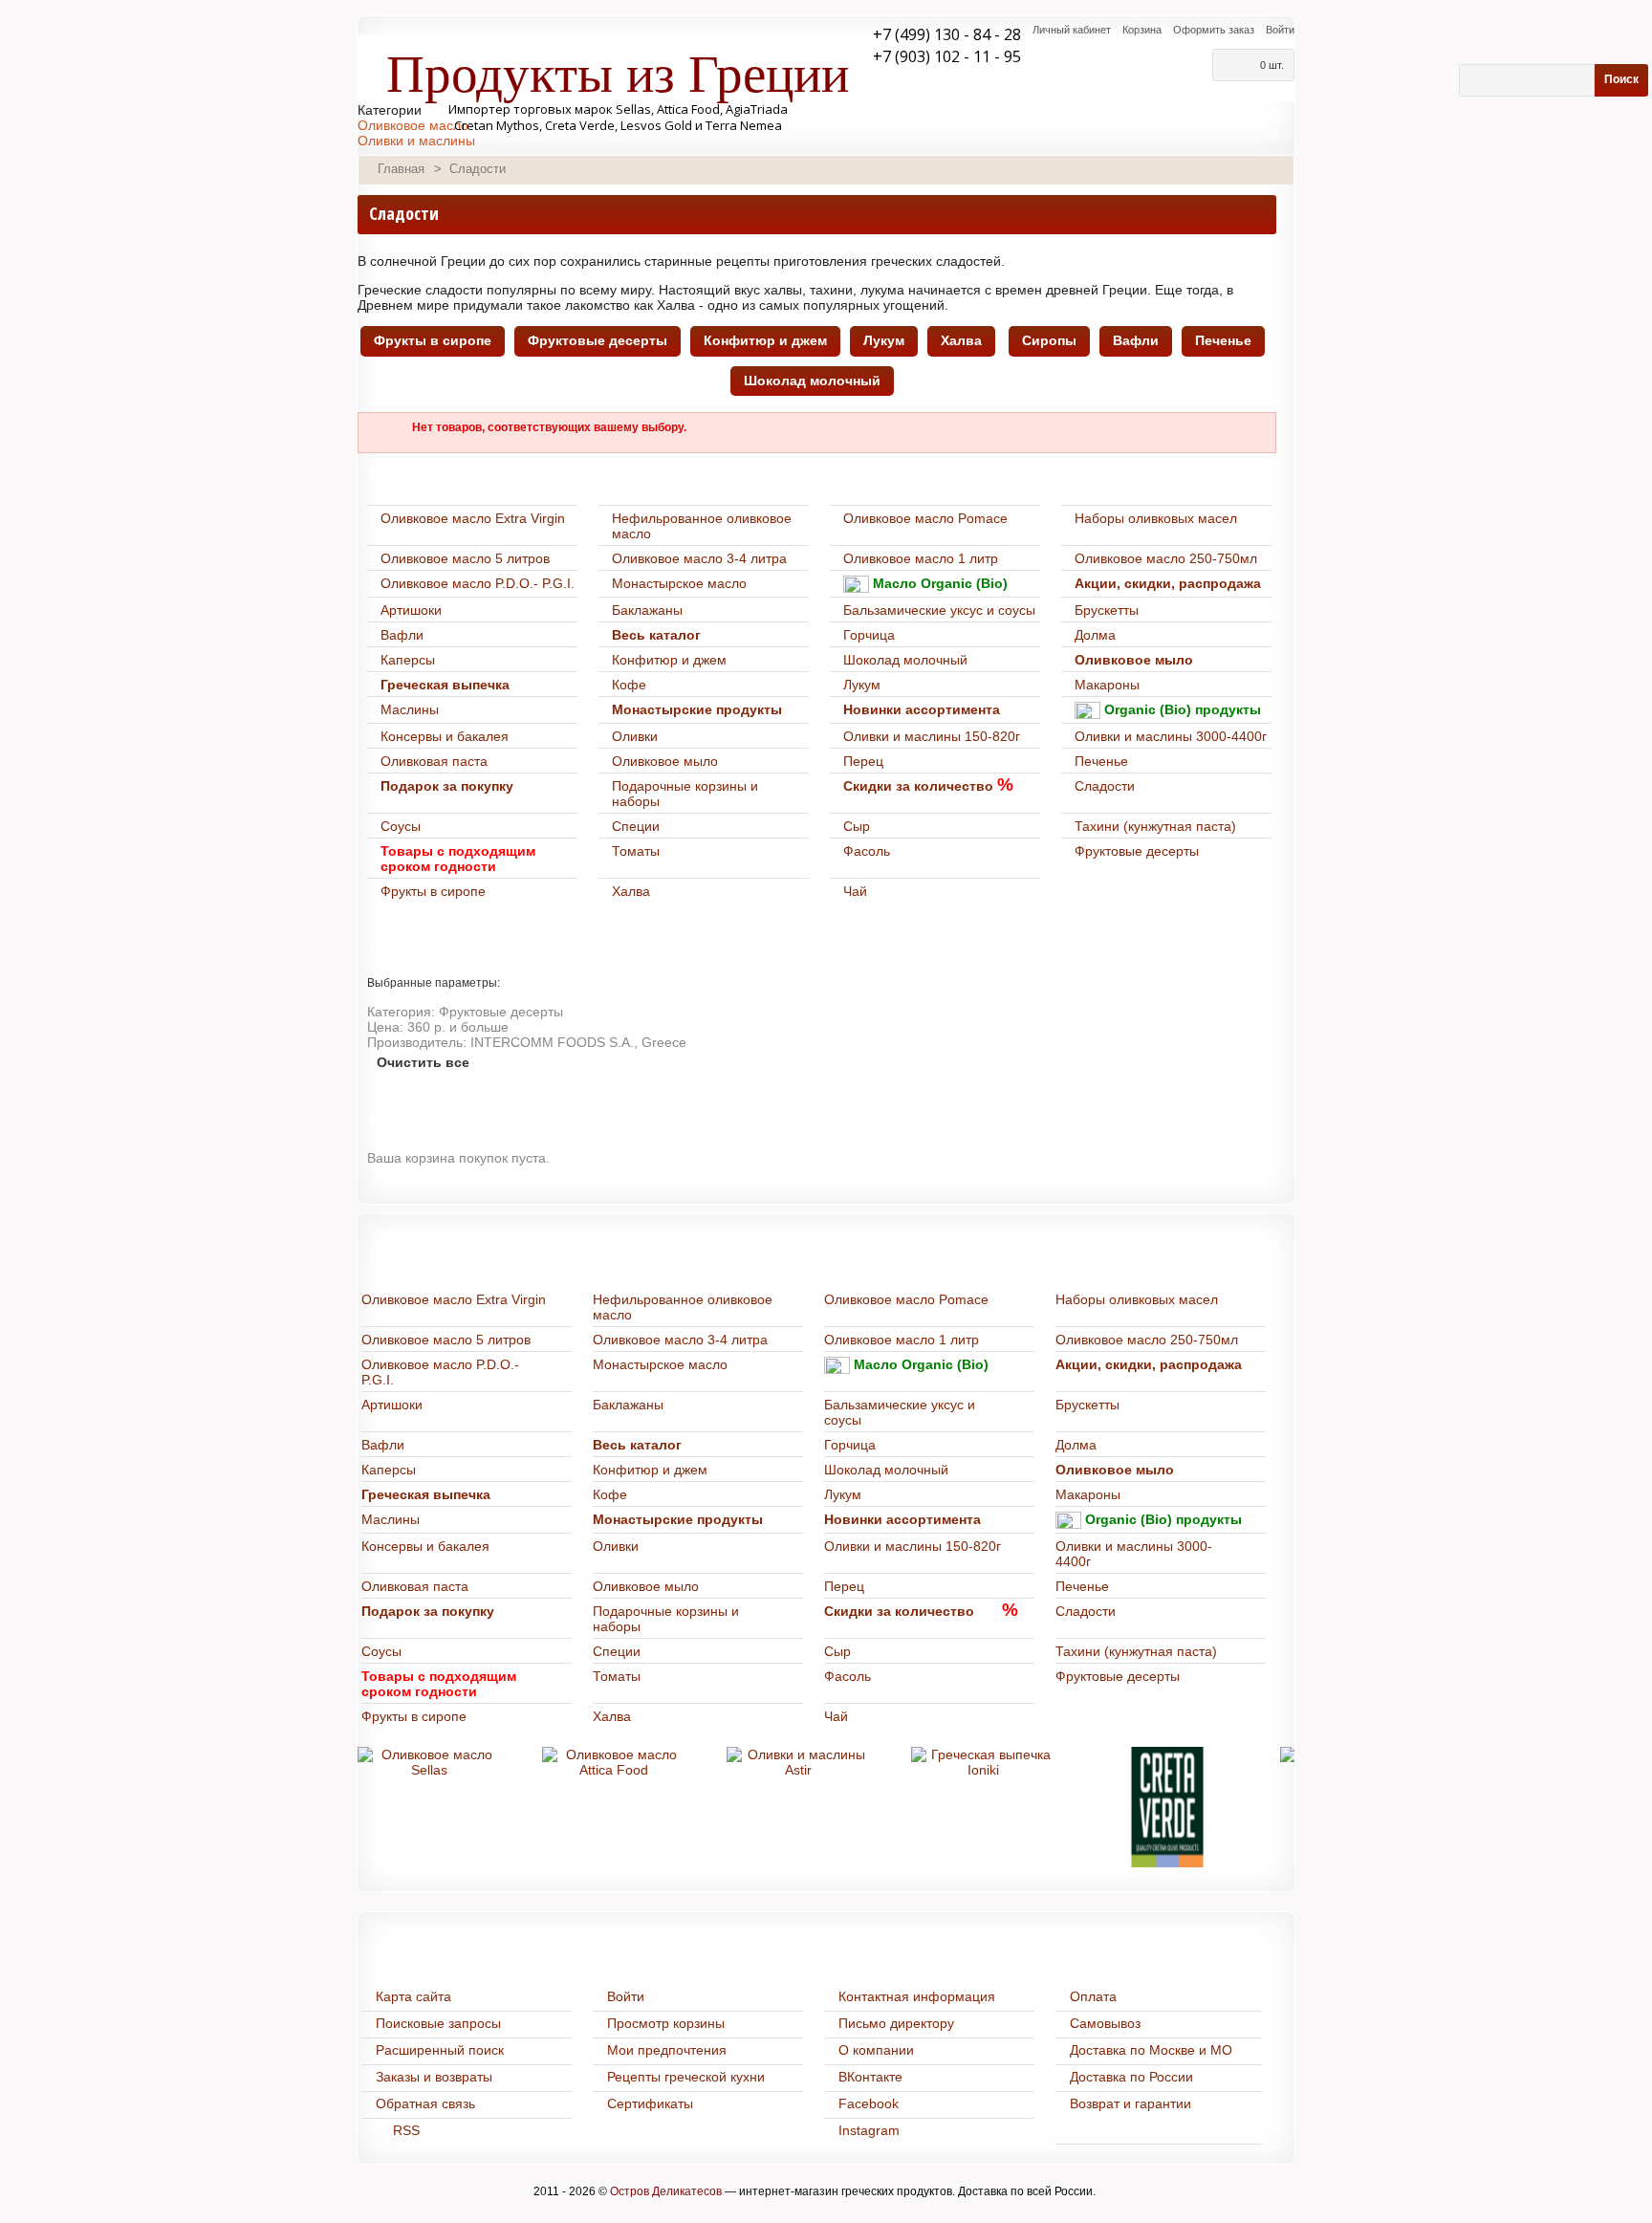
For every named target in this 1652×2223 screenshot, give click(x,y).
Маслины (410, 709)
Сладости (1105, 786)
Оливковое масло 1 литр (921, 558)
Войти (1280, 30)
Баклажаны (647, 610)
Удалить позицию (1287, 1009)
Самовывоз (1105, 2023)
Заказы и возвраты (434, 2077)
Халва (961, 340)
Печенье (1223, 340)
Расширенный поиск (440, 2050)
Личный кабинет (1072, 30)
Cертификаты (650, 2103)
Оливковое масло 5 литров (465, 558)
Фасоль (867, 851)
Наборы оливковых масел (1156, 518)
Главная (401, 169)
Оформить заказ (1214, 30)
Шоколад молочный (812, 381)
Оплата (1093, 1996)
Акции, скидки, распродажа (1168, 583)
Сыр (857, 826)
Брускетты (1107, 610)
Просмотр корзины (666, 2023)
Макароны (1107, 685)
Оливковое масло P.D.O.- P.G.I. (478, 583)
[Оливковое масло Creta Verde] (1167, 1807)
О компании (876, 2050)
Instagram (869, 2130)
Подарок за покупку (447, 786)
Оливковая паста (434, 761)
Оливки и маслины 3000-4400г (1171, 736)
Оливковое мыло (1134, 660)
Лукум (884, 340)
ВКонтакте (870, 2077)
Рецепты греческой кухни (686, 2077)
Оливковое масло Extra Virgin (473, 518)
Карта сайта (413, 1996)
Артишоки (411, 610)
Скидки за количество (918, 786)
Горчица (869, 635)
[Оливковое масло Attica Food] (614, 1762)
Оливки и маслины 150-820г (932, 736)
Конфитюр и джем (765, 340)
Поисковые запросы (438, 2023)
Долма (1095, 635)
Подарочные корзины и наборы (685, 794)
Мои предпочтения (667, 2050)
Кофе (629, 685)
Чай (855, 891)
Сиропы (1049, 340)
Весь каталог (656, 635)
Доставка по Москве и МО (1151, 2050)
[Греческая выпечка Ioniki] (983, 1762)
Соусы (401, 826)
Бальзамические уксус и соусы (939, 610)
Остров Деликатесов (666, 2191)
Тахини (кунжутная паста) (1155, 826)
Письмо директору (896, 2023)
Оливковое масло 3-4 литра (699, 558)
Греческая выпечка (445, 685)
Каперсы (408, 660)
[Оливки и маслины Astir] (798, 1762)
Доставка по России (1131, 2077)
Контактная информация (917, 1996)
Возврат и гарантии (1130, 2103)
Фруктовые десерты (598, 340)
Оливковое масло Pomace (925, 518)
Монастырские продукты (697, 709)
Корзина (1142, 30)
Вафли (1136, 340)
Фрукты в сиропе (433, 340)
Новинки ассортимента (922, 709)
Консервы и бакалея (445, 736)
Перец (863, 761)
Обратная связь (425, 2103)
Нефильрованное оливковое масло (702, 526)
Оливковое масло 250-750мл (1166, 558)
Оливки (635, 736)
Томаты (636, 851)
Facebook (869, 2103)
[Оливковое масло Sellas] (429, 1762)
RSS (406, 2130)
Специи (636, 826)
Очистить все (423, 1062)
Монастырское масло (679, 583)
